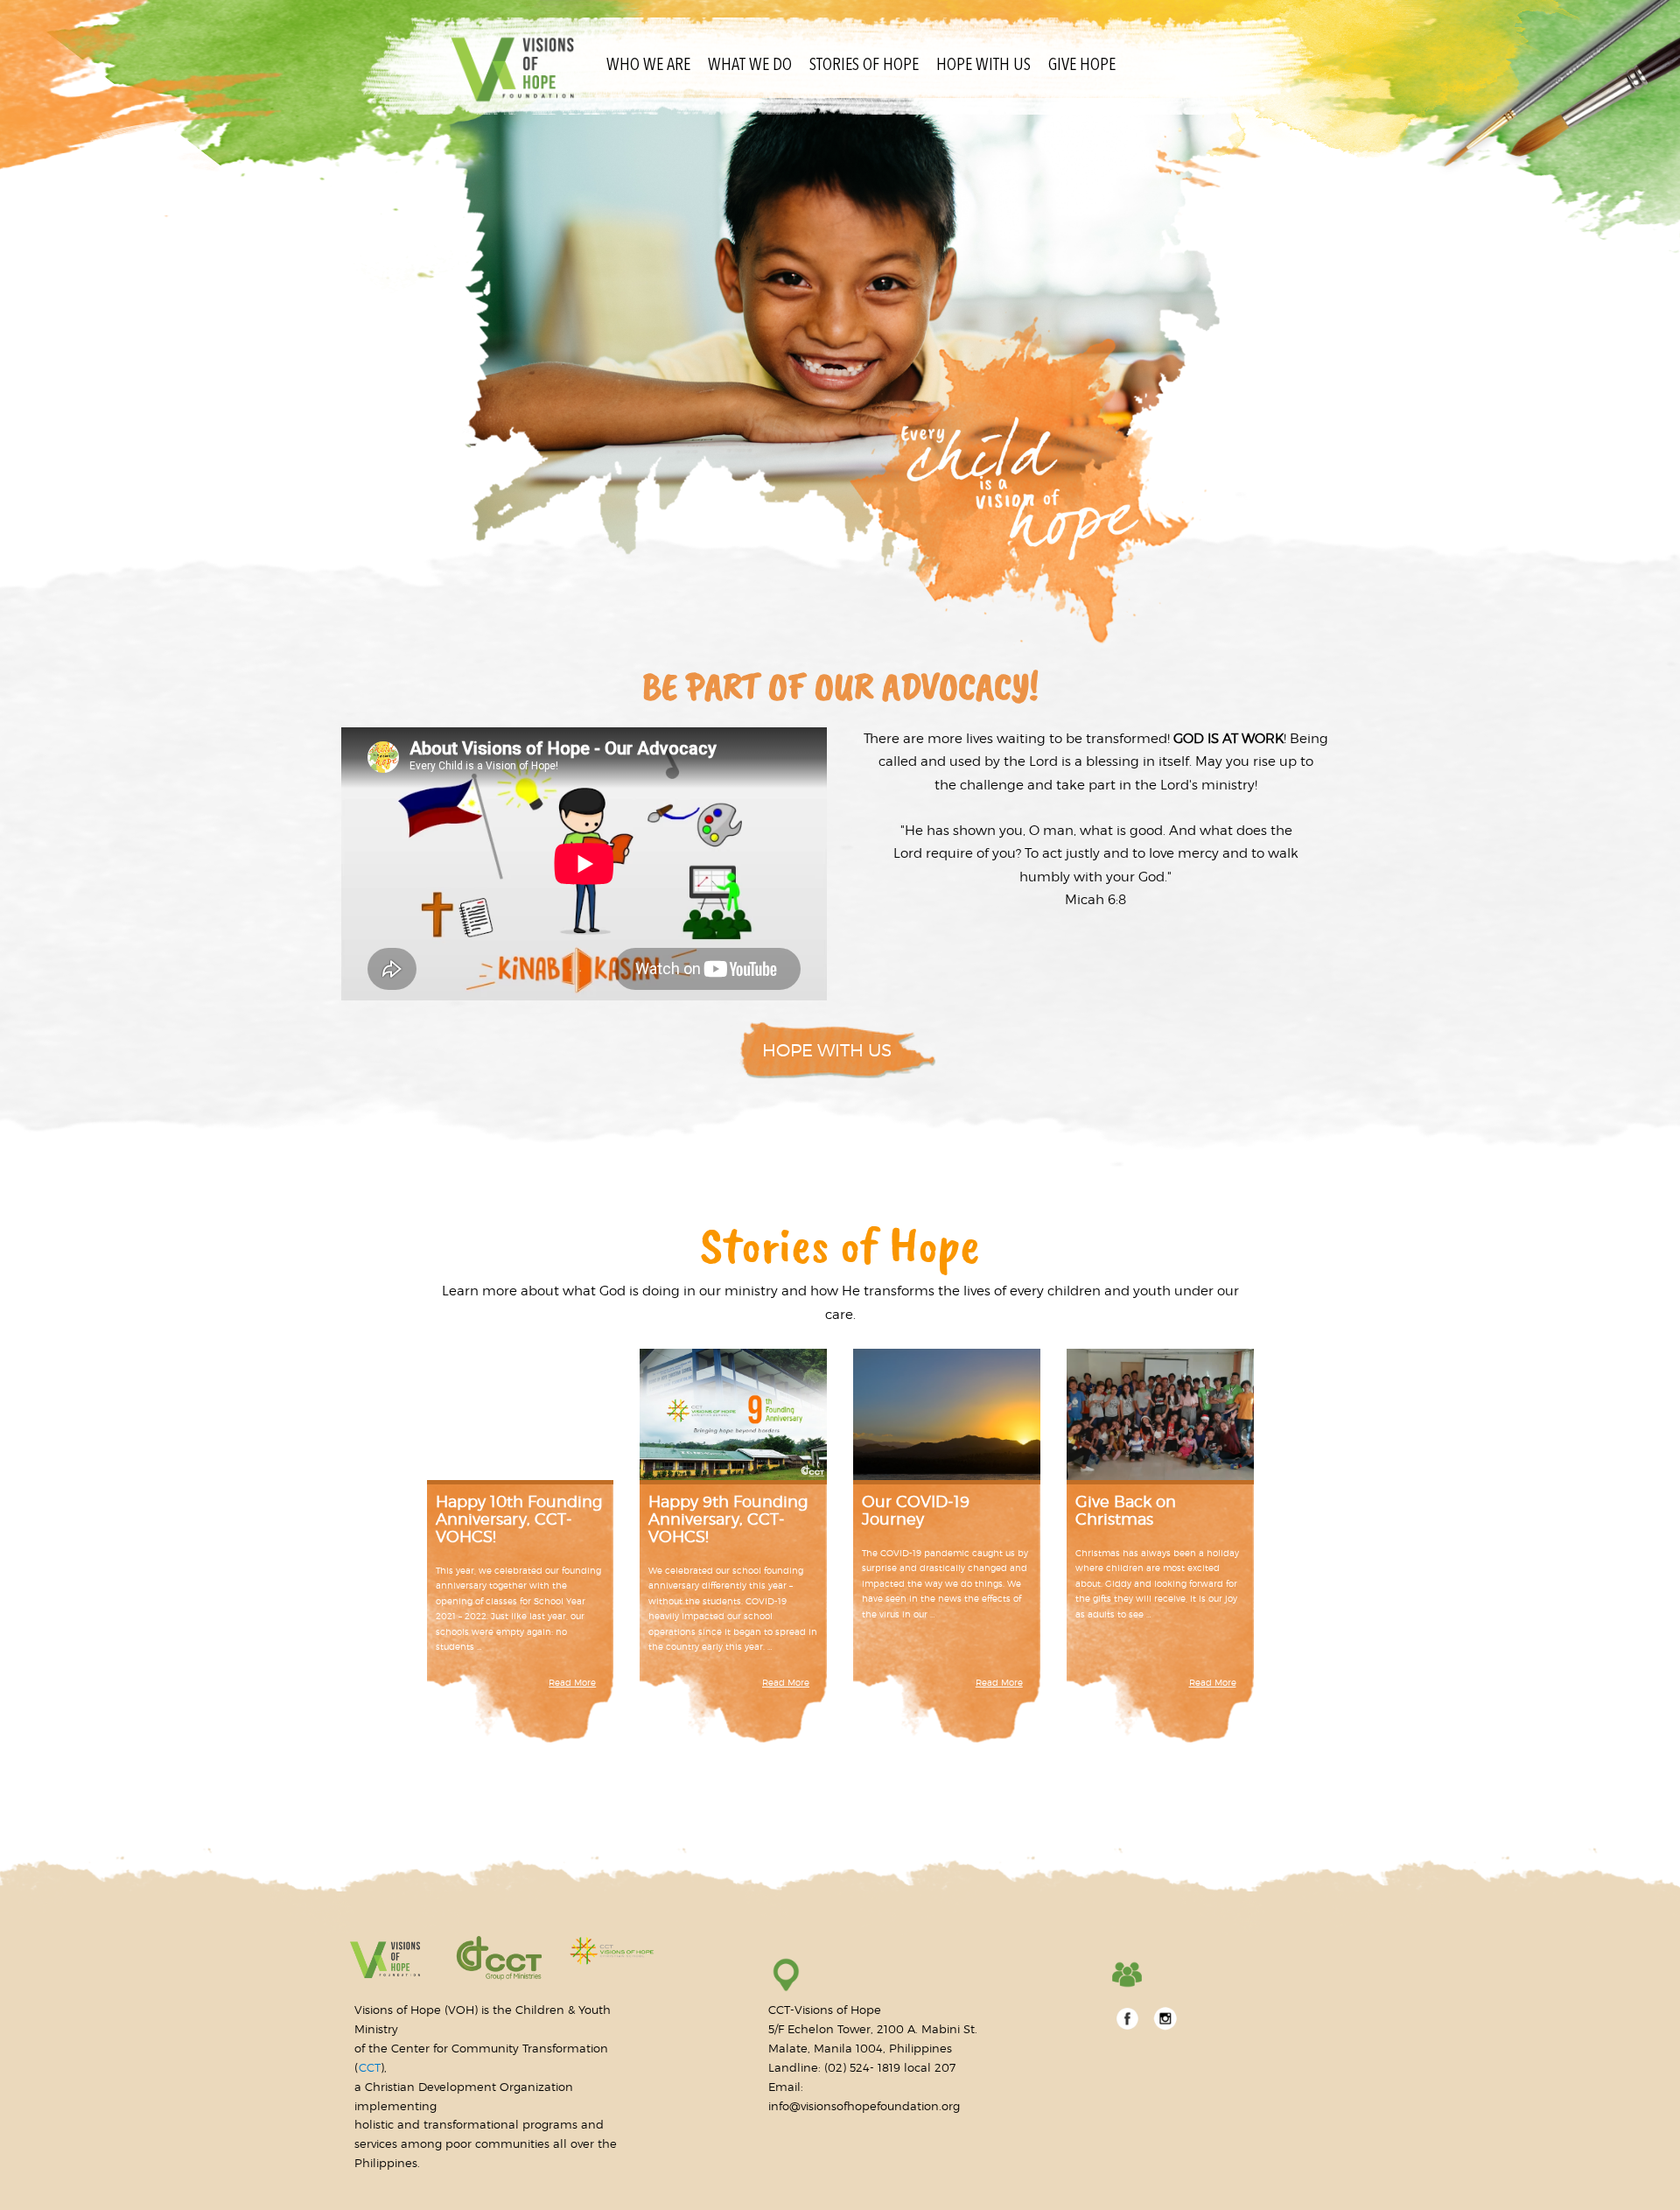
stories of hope (864, 66)
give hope (1082, 66)
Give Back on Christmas (1126, 1510)
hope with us (983, 66)
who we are (648, 66)
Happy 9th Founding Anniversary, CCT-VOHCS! (728, 1519)
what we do (750, 66)
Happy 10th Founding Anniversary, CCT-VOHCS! (519, 1519)
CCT (370, 2068)
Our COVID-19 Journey (916, 1510)
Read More (572, 1682)
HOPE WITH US (827, 1050)
